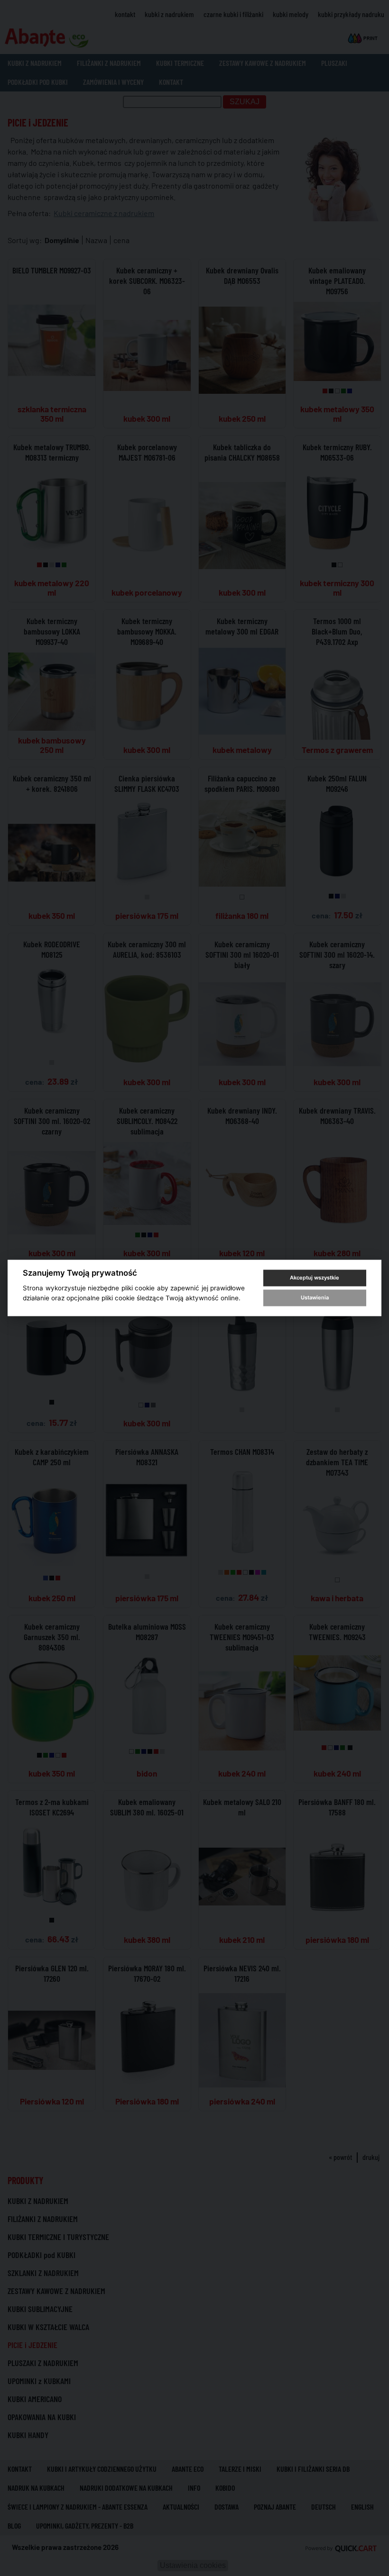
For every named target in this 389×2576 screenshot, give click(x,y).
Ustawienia (315, 1297)
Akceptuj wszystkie (315, 1278)
